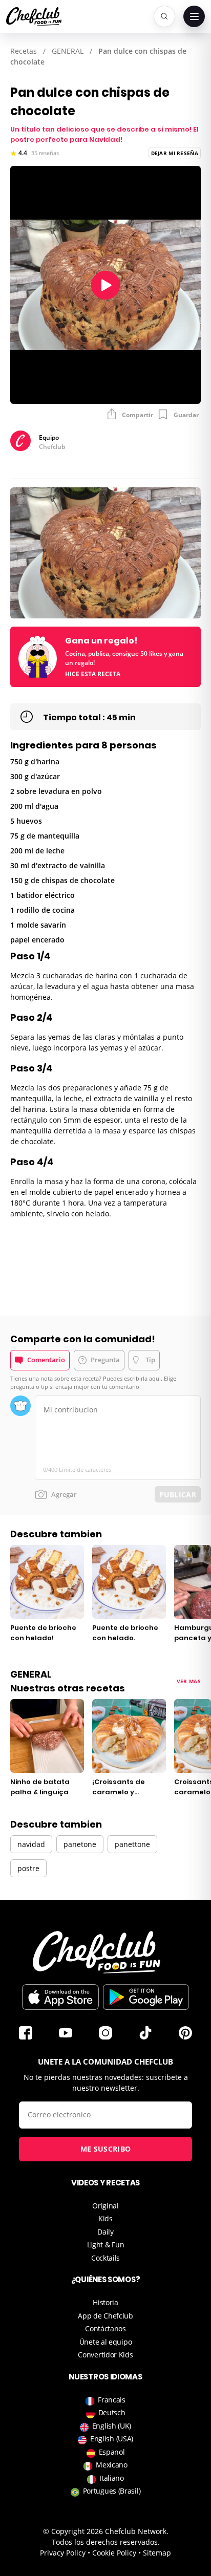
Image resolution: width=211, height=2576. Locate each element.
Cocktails (105, 2258)
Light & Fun (106, 2245)
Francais (112, 2400)
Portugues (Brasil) (112, 2491)
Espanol (112, 2452)
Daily (105, 2232)
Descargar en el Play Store (146, 1997)
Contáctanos (105, 2328)
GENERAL (68, 51)
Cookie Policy (114, 2553)
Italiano (112, 2478)
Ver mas (189, 1681)
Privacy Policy (63, 2553)
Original (105, 2206)
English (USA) (112, 2439)
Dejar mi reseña (175, 153)
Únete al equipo (106, 2342)
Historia (105, 2302)
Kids (105, 2218)
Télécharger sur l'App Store (60, 1997)
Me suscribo (105, 2149)
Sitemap (157, 2553)
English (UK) (112, 2426)
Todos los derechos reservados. (106, 2542)
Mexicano (112, 2465)
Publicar (178, 1495)
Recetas (24, 51)
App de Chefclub (105, 2316)
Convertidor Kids (105, 2355)
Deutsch (112, 2412)
